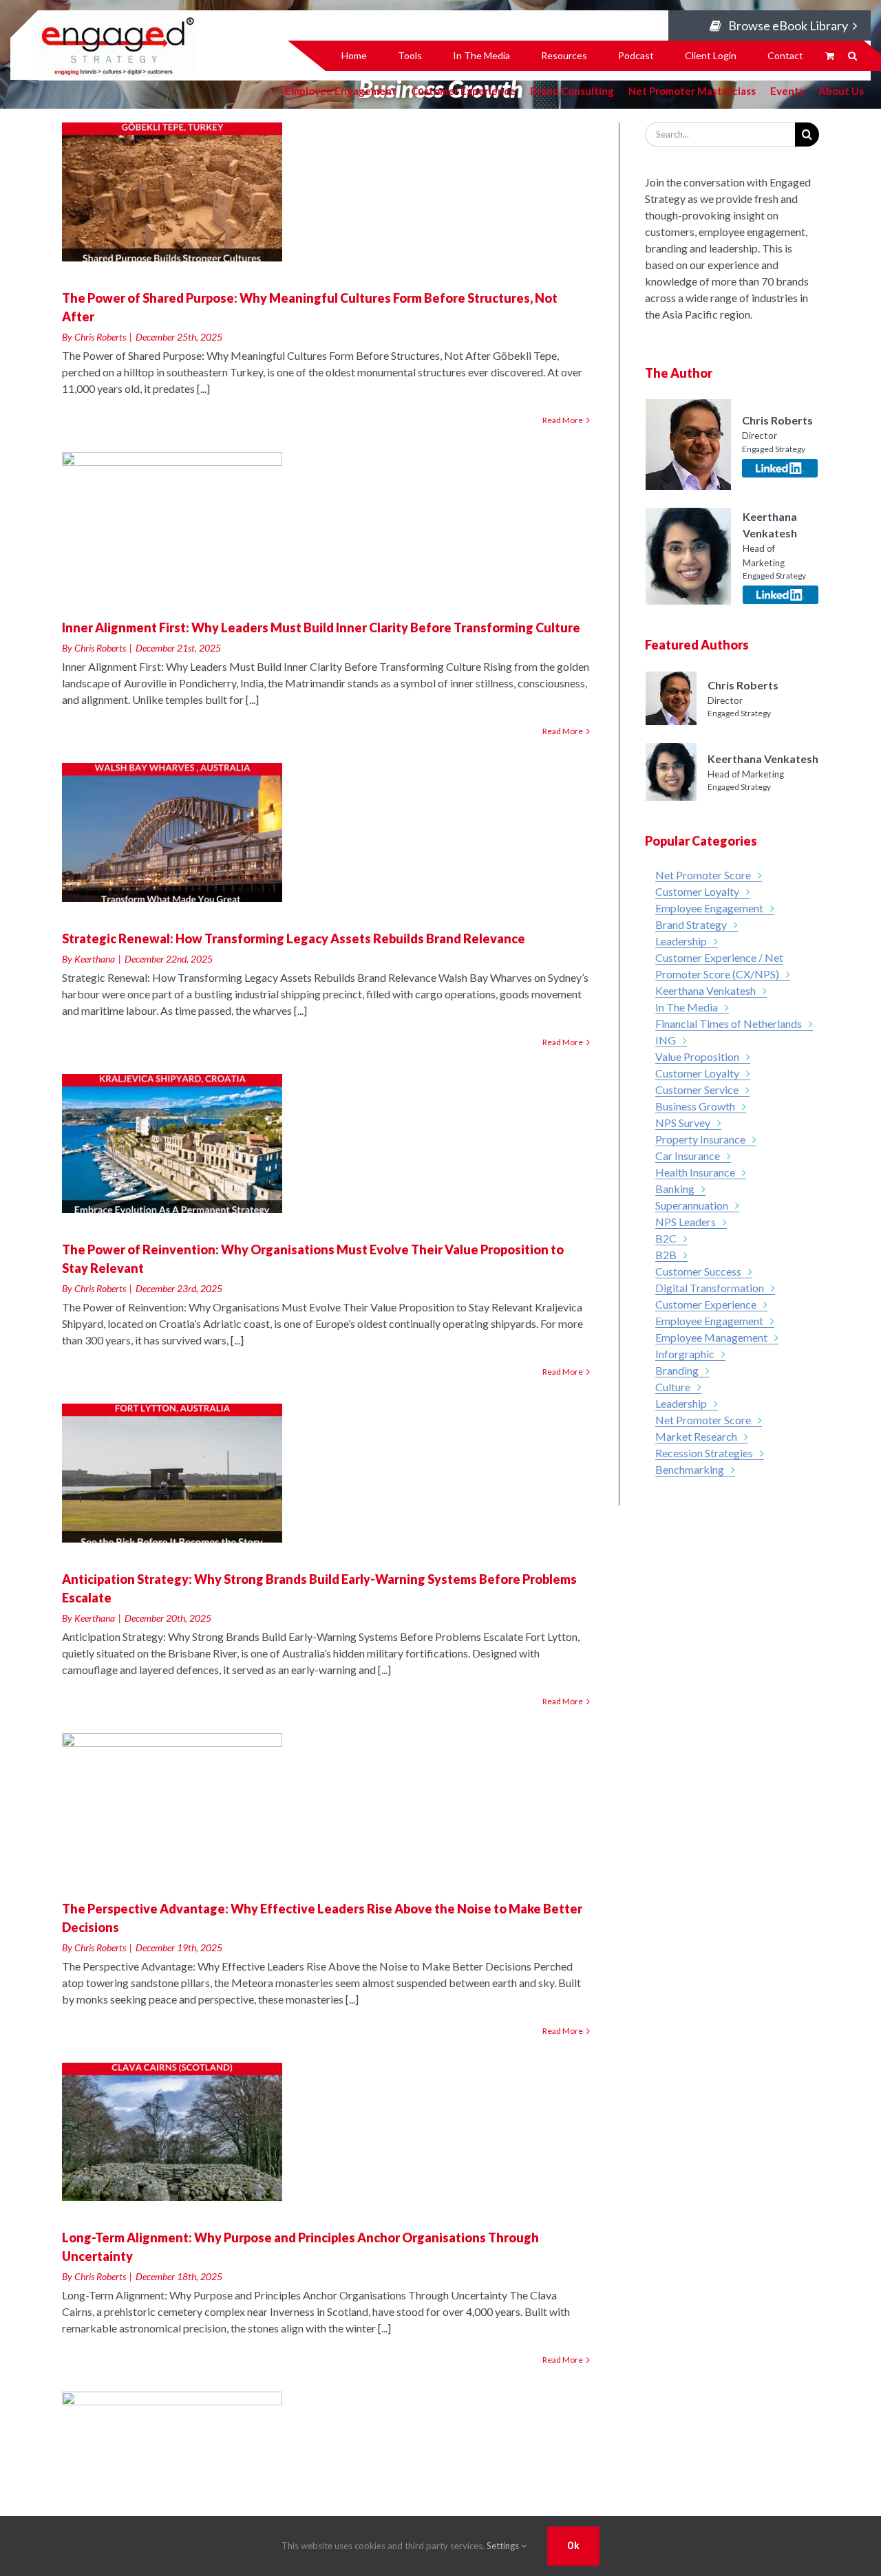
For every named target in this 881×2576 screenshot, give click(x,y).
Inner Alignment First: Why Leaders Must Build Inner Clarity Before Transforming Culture (321, 627)
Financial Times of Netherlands (729, 1023)
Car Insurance (688, 1156)
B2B (666, 1255)
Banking (675, 1189)
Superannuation (692, 1205)
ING (666, 1040)
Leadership (681, 941)
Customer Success (698, 1271)
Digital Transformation (710, 1288)
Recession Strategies (704, 1453)
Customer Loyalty (697, 891)
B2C (666, 1238)
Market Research (696, 1436)
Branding (677, 1370)
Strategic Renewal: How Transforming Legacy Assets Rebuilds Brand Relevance (294, 938)
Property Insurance (700, 1139)
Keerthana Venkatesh (705, 990)
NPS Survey (683, 1123)
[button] (852, 56)
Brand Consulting (572, 90)
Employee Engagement (709, 908)
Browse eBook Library (788, 25)
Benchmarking (690, 1469)
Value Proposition (697, 1056)
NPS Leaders (686, 1222)
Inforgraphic (685, 1354)
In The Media (687, 1007)
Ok (573, 2546)
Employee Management (711, 1337)
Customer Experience (463, 90)
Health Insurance (695, 1172)
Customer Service (697, 1090)
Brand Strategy (691, 924)
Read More (563, 420)
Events (787, 90)
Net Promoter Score (703, 875)
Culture (673, 1387)
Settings (504, 2546)
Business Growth (695, 1106)
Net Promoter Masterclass (692, 90)
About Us (841, 90)
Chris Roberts (100, 337)
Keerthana (95, 959)
